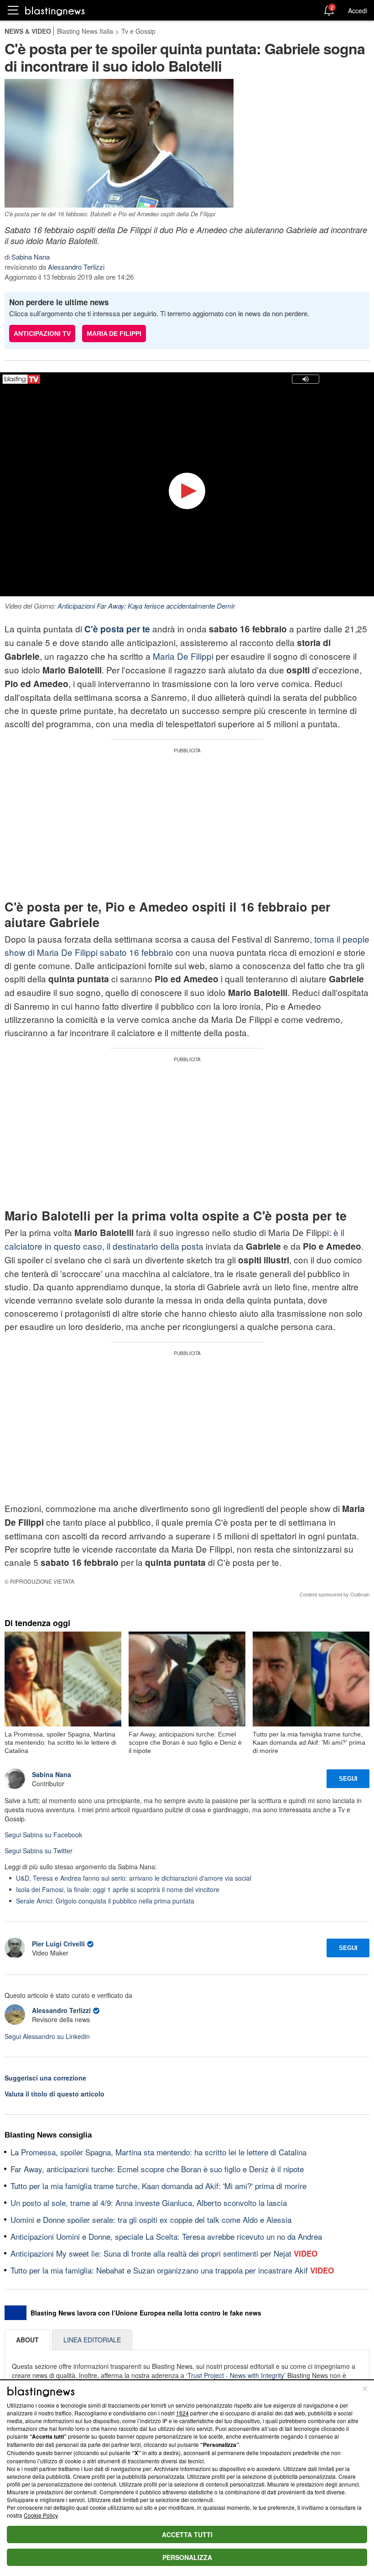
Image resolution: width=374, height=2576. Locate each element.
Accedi (358, 10)
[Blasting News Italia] (55, 11)
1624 (182, 2413)
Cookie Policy (41, 2515)
